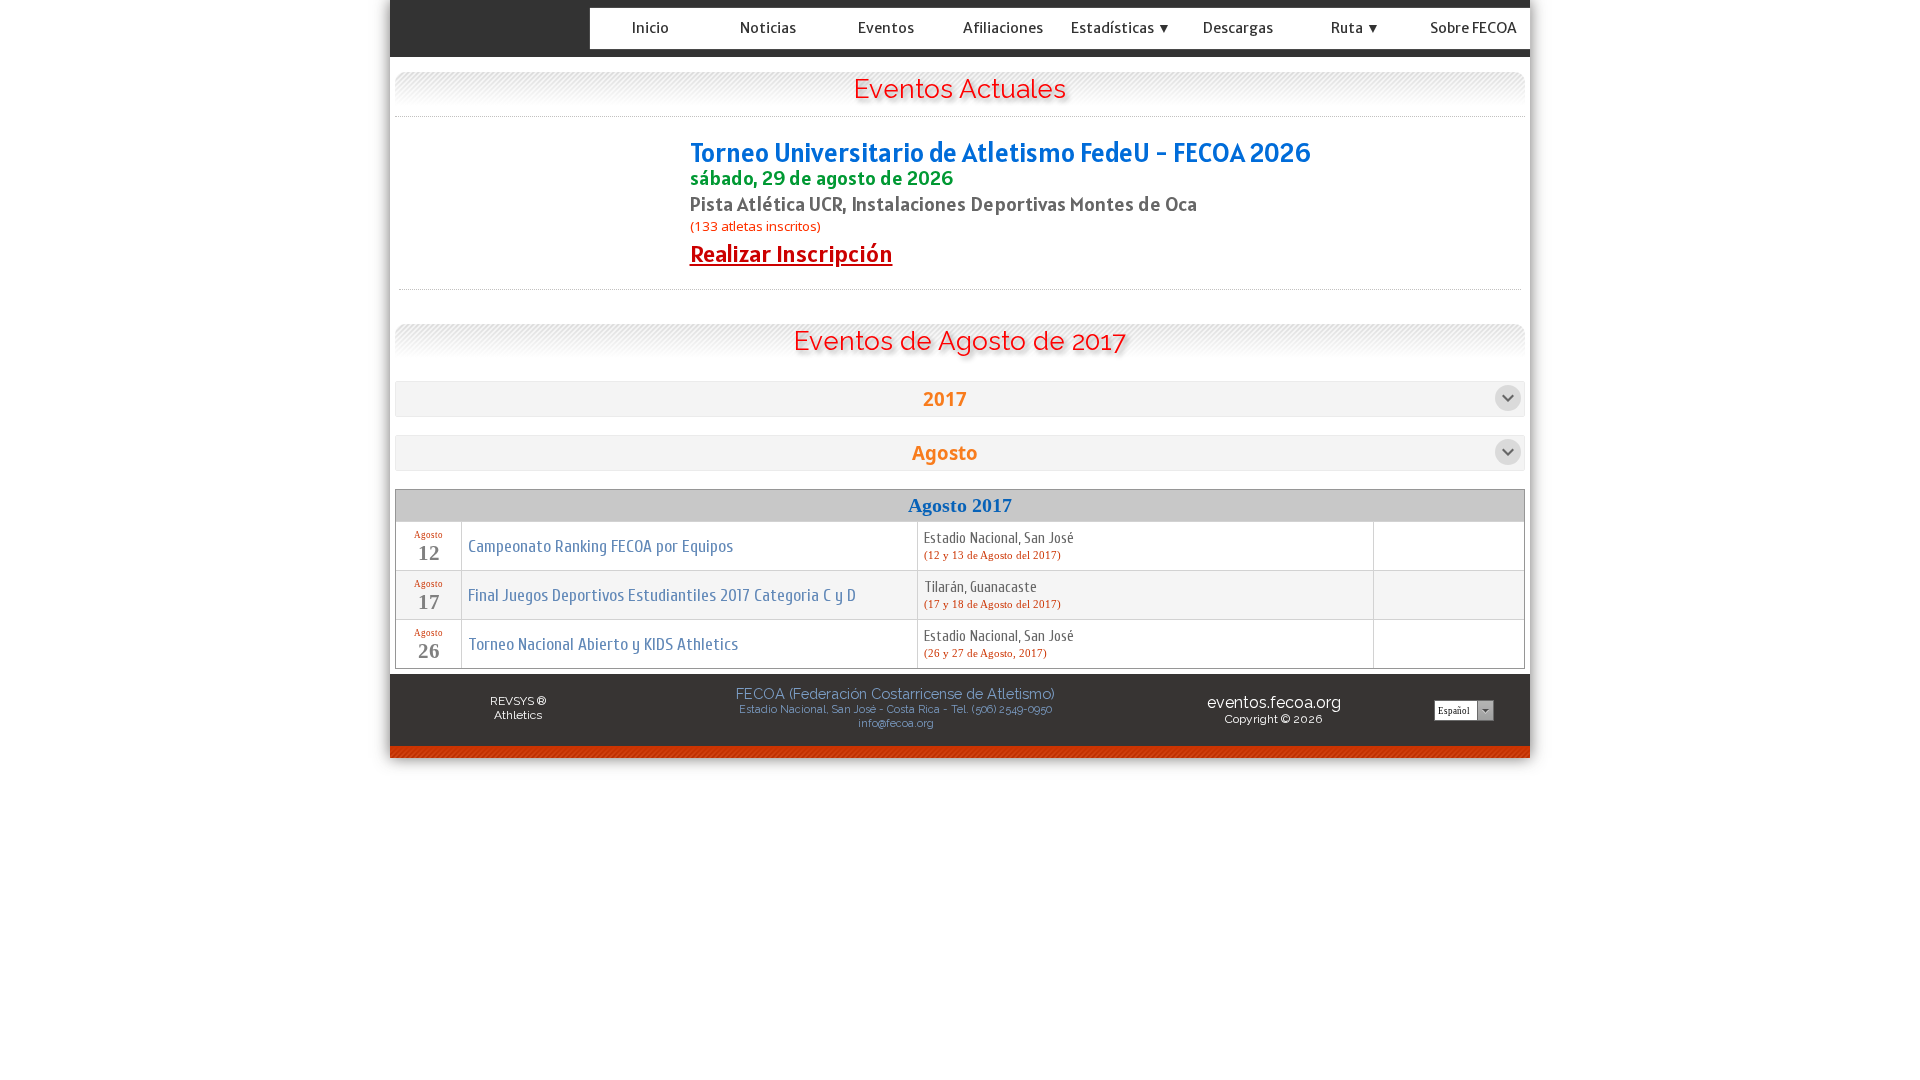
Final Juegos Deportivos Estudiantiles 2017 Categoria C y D (662, 595)
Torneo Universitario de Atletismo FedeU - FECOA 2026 (1000, 152)
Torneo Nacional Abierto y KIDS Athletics (603, 644)
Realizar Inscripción (791, 253)
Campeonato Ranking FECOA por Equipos (600, 546)
